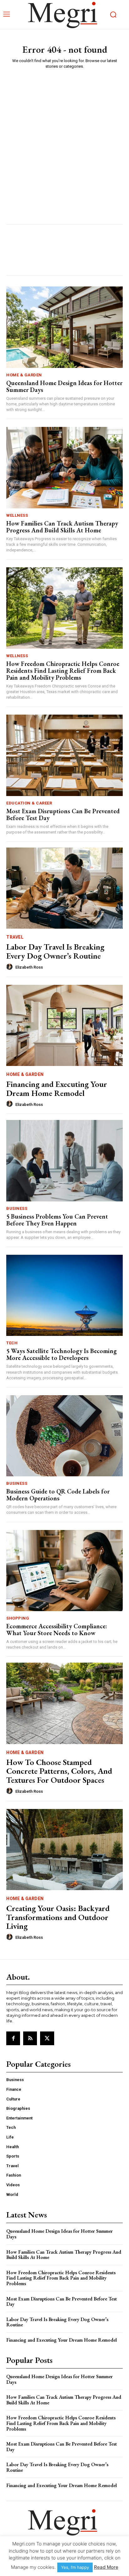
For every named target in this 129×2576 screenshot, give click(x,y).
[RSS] (30, 2038)
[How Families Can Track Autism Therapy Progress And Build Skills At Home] (64, 467)
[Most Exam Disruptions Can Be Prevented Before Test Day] (64, 755)
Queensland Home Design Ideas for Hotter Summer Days (64, 386)
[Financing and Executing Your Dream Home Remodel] (64, 1025)
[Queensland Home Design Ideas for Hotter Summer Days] (64, 327)
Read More (106, 2567)
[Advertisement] (64, 141)
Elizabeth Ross (29, 967)
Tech (12, 1343)
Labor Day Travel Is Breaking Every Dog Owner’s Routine (55, 951)
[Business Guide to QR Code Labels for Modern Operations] (64, 1436)
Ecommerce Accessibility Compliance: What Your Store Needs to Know (57, 1630)
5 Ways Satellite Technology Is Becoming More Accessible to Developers (62, 1354)
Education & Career (29, 803)
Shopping (18, 1618)
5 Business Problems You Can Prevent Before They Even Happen (57, 1220)
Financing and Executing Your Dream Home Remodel (57, 1089)
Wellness (17, 515)
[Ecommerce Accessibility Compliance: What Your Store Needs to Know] (64, 1571)
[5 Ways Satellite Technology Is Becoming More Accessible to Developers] (64, 1295)
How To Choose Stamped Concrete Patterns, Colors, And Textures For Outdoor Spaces (59, 1771)
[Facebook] (13, 2038)
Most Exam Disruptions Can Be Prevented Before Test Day (63, 814)
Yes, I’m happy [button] (75, 2567)
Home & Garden (24, 375)
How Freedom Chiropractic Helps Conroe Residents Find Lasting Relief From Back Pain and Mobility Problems (63, 671)
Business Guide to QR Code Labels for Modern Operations (58, 1495)
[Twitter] (47, 2038)
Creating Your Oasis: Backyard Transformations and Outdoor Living (58, 1917)
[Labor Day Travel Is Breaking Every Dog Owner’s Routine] (64, 888)
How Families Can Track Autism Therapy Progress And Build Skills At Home (62, 527)
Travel (15, 937)
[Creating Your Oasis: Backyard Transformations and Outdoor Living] (64, 1850)
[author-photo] (10, 967)
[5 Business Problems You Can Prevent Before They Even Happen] (64, 1161)
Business (17, 1208)
